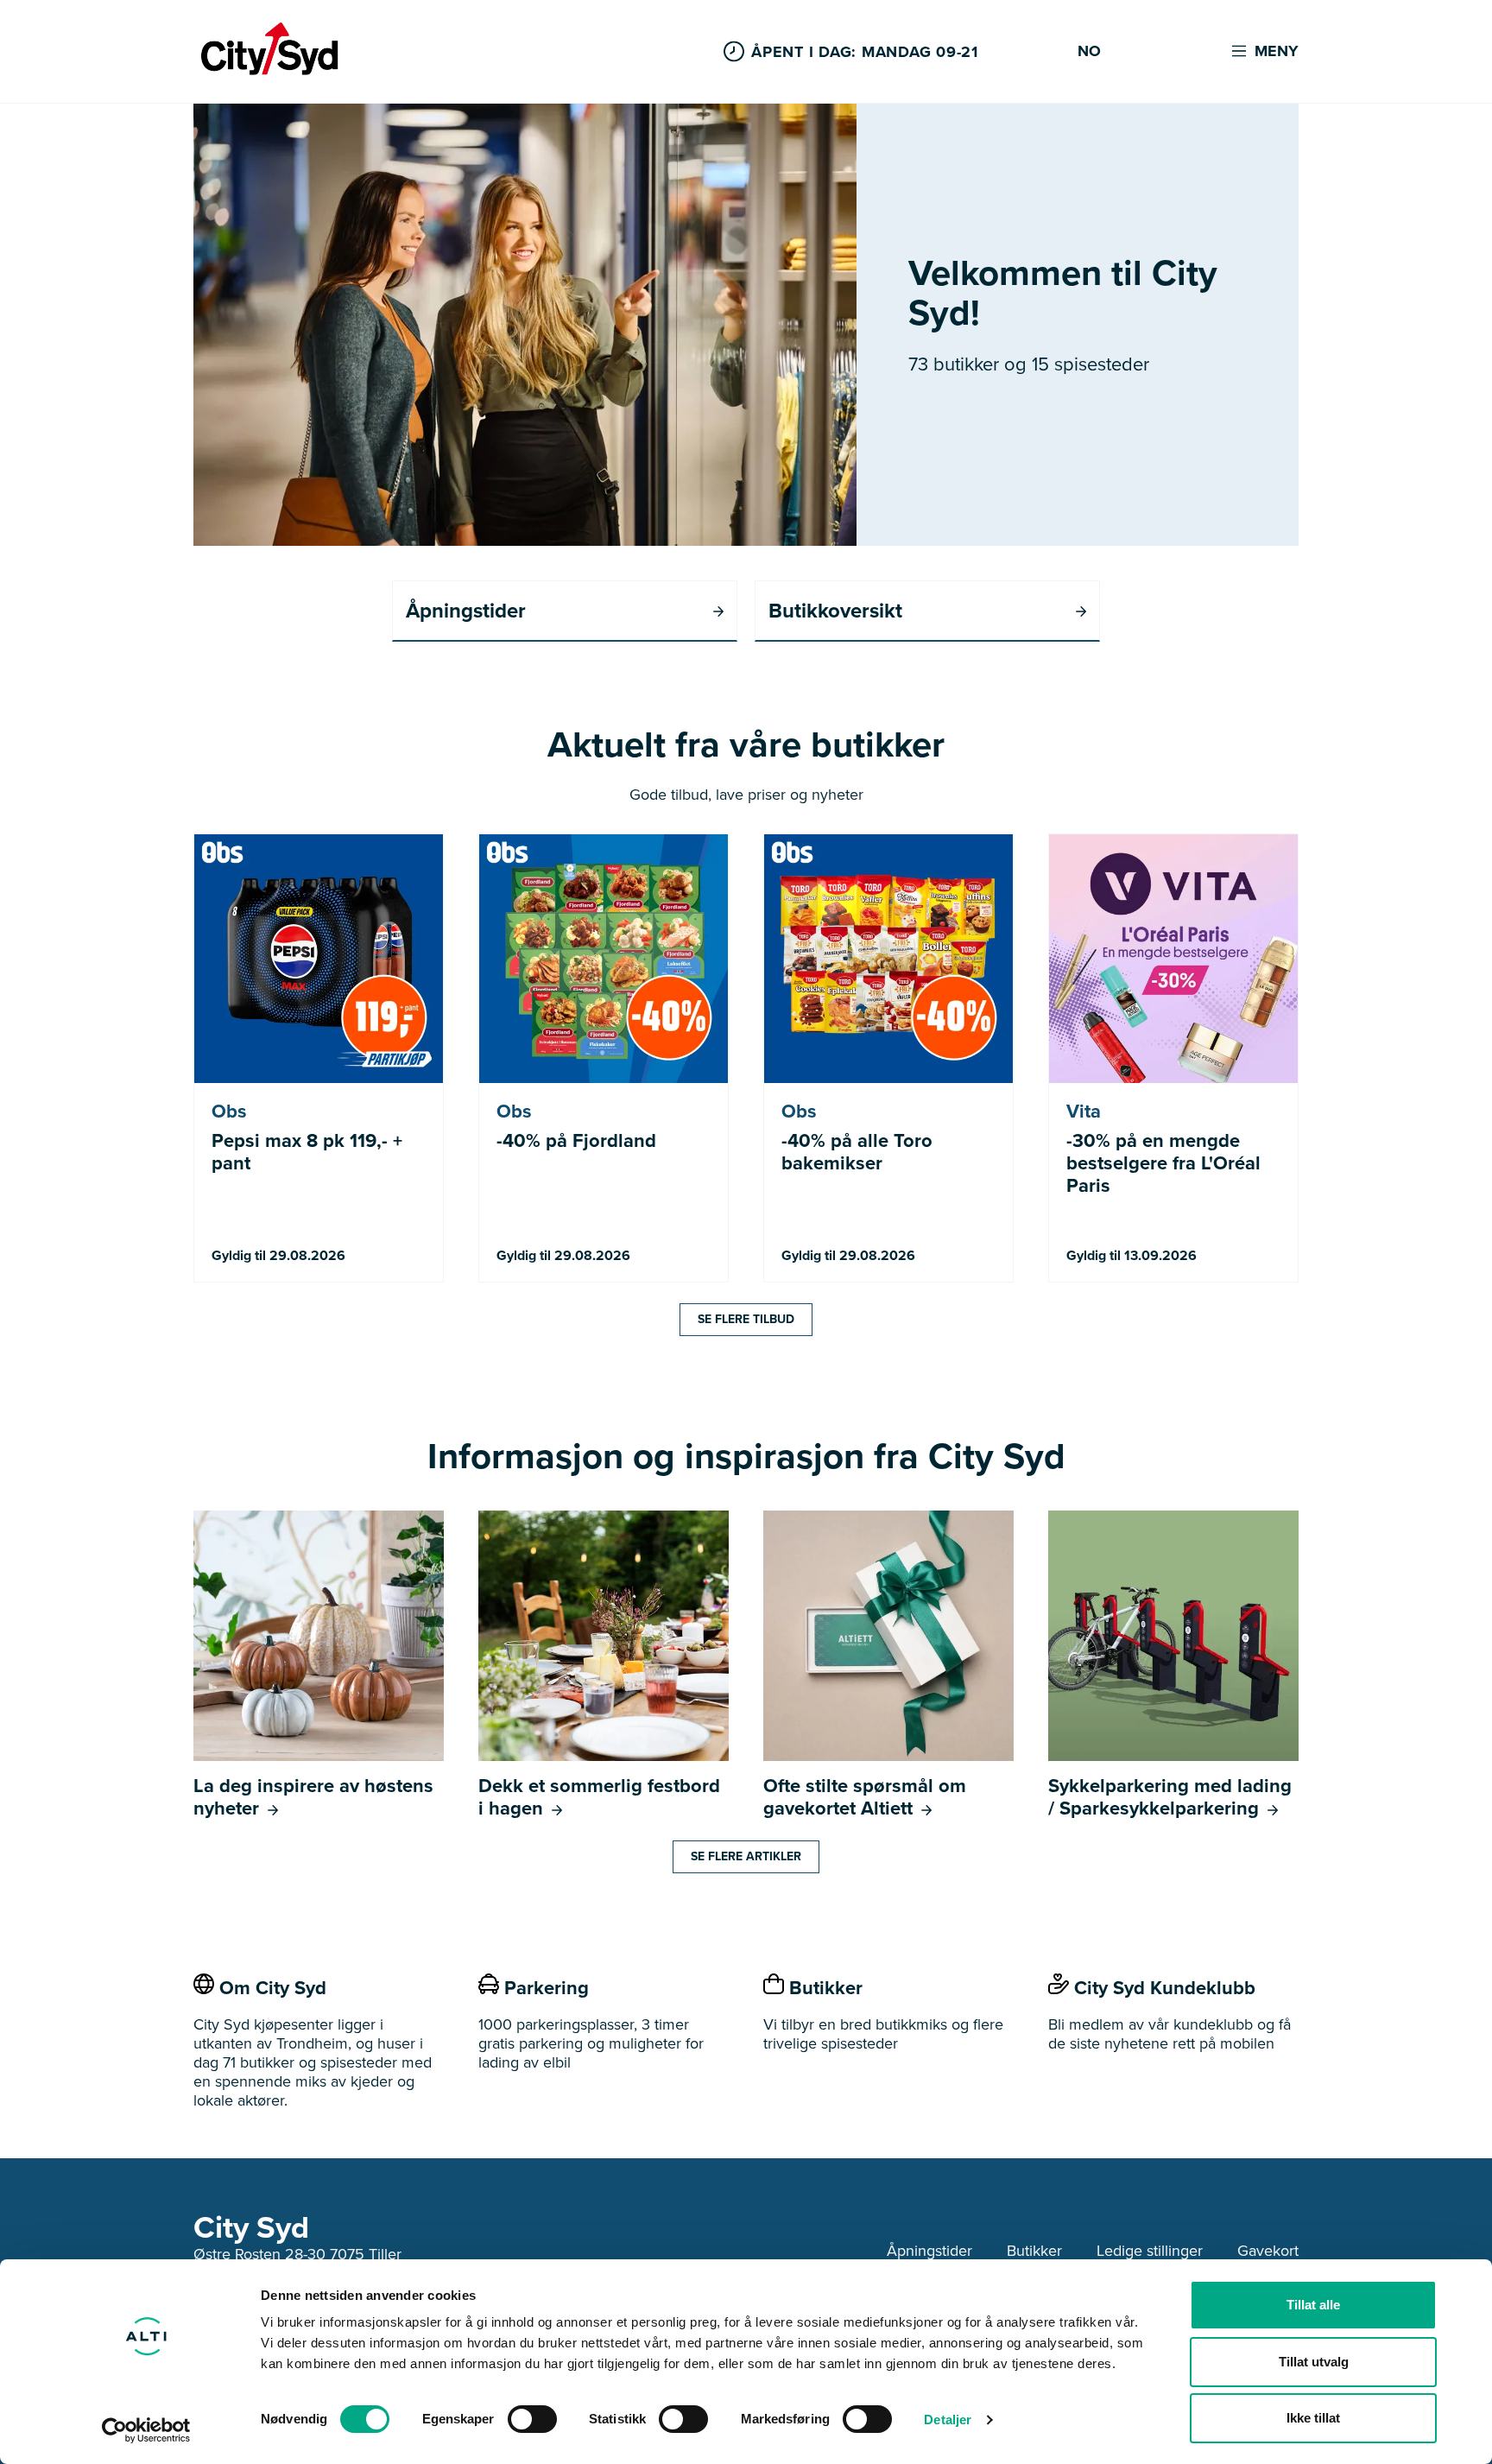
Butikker (1034, 2251)
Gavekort (1268, 2251)
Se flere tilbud (746, 1319)
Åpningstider (929, 2251)
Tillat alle (1313, 2305)
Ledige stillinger (1150, 2251)
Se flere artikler (746, 1856)
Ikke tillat (1313, 2418)
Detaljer (948, 2420)
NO (1089, 52)
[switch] (532, 2419)
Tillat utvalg (1314, 2362)
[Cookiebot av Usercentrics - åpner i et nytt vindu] (146, 2430)
